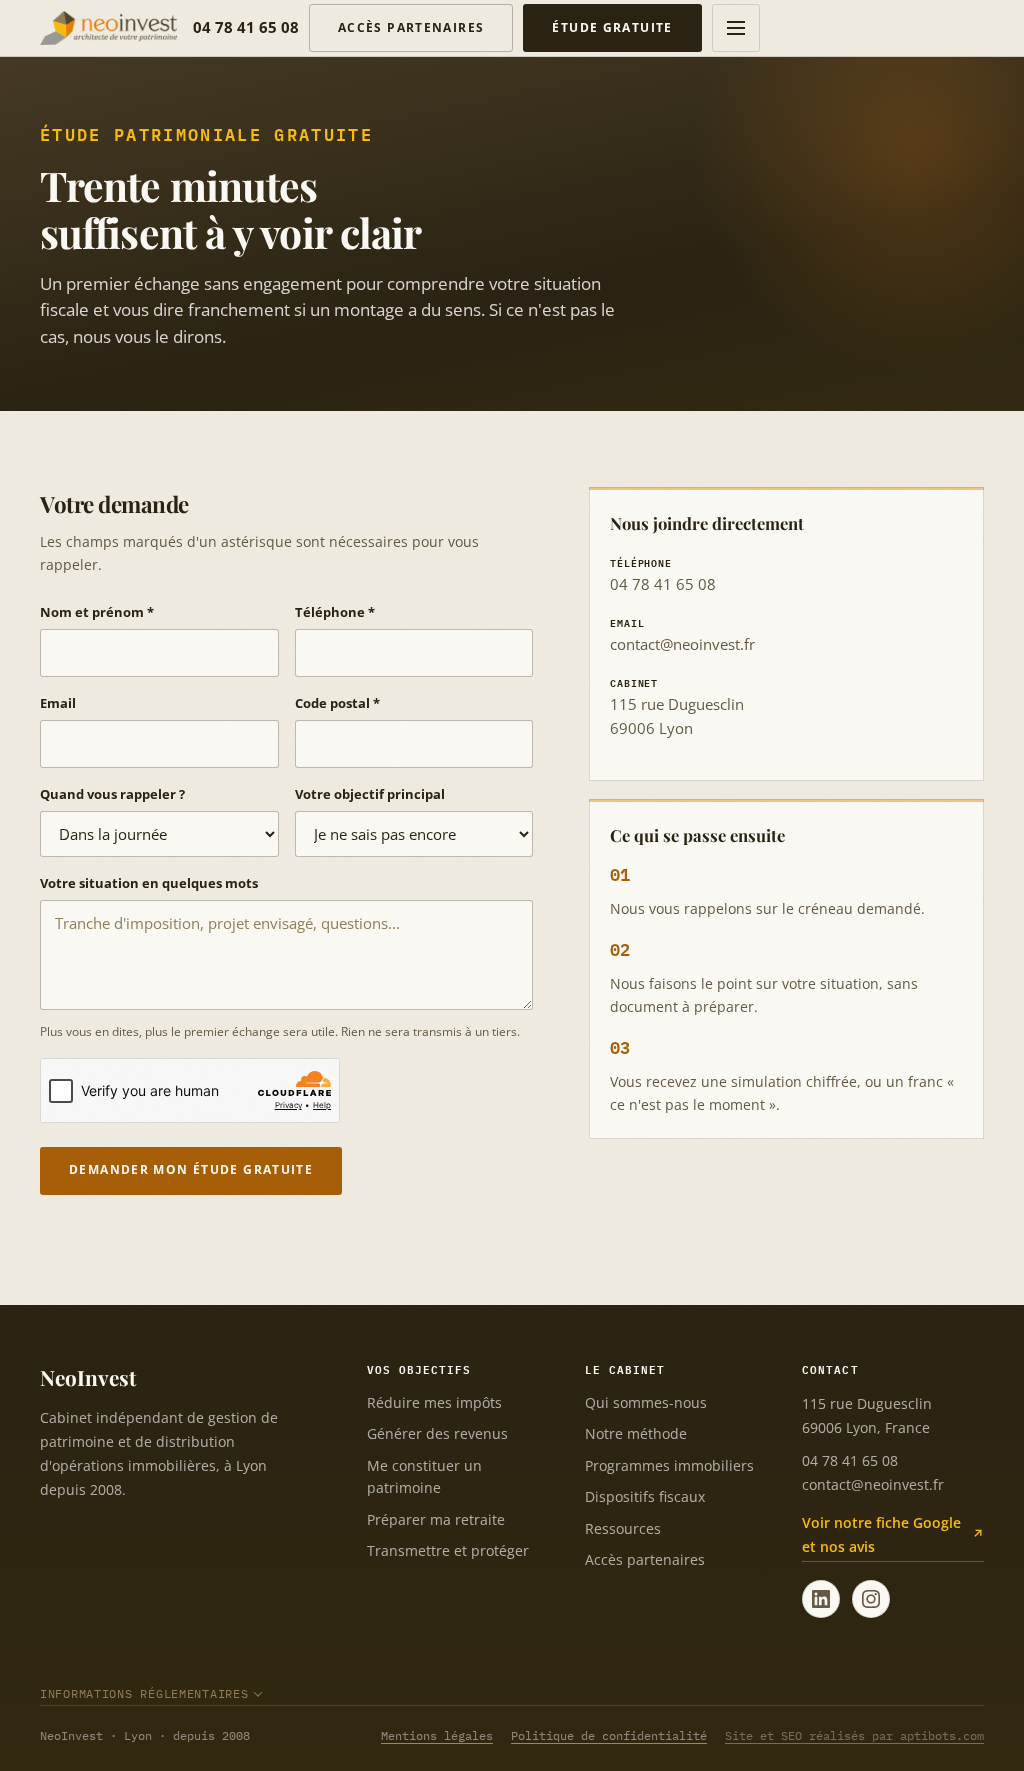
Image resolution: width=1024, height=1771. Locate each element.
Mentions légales (437, 1735)
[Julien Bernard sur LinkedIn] (821, 1599)
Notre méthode (636, 1433)
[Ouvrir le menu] (736, 28)
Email (58, 703)
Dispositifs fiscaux (645, 1496)
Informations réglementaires (144, 1693)
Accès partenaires (411, 27)
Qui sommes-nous (646, 1402)
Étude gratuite (612, 27)
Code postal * (337, 703)
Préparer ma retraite (436, 1519)
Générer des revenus (437, 1433)
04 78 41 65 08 (246, 27)
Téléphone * (335, 612)
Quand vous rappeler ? (112, 794)
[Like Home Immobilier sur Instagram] (871, 1599)
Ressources (623, 1528)
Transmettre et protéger (448, 1550)
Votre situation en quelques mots (149, 883)
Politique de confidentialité (609, 1735)
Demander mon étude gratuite (191, 1169)
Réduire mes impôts (434, 1402)
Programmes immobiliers (669, 1465)
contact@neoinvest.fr (682, 644)
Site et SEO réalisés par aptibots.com (854, 1735)
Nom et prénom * (97, 612)
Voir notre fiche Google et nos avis (881, 1534)
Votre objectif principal (370, 794)
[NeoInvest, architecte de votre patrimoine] (108, 28)
